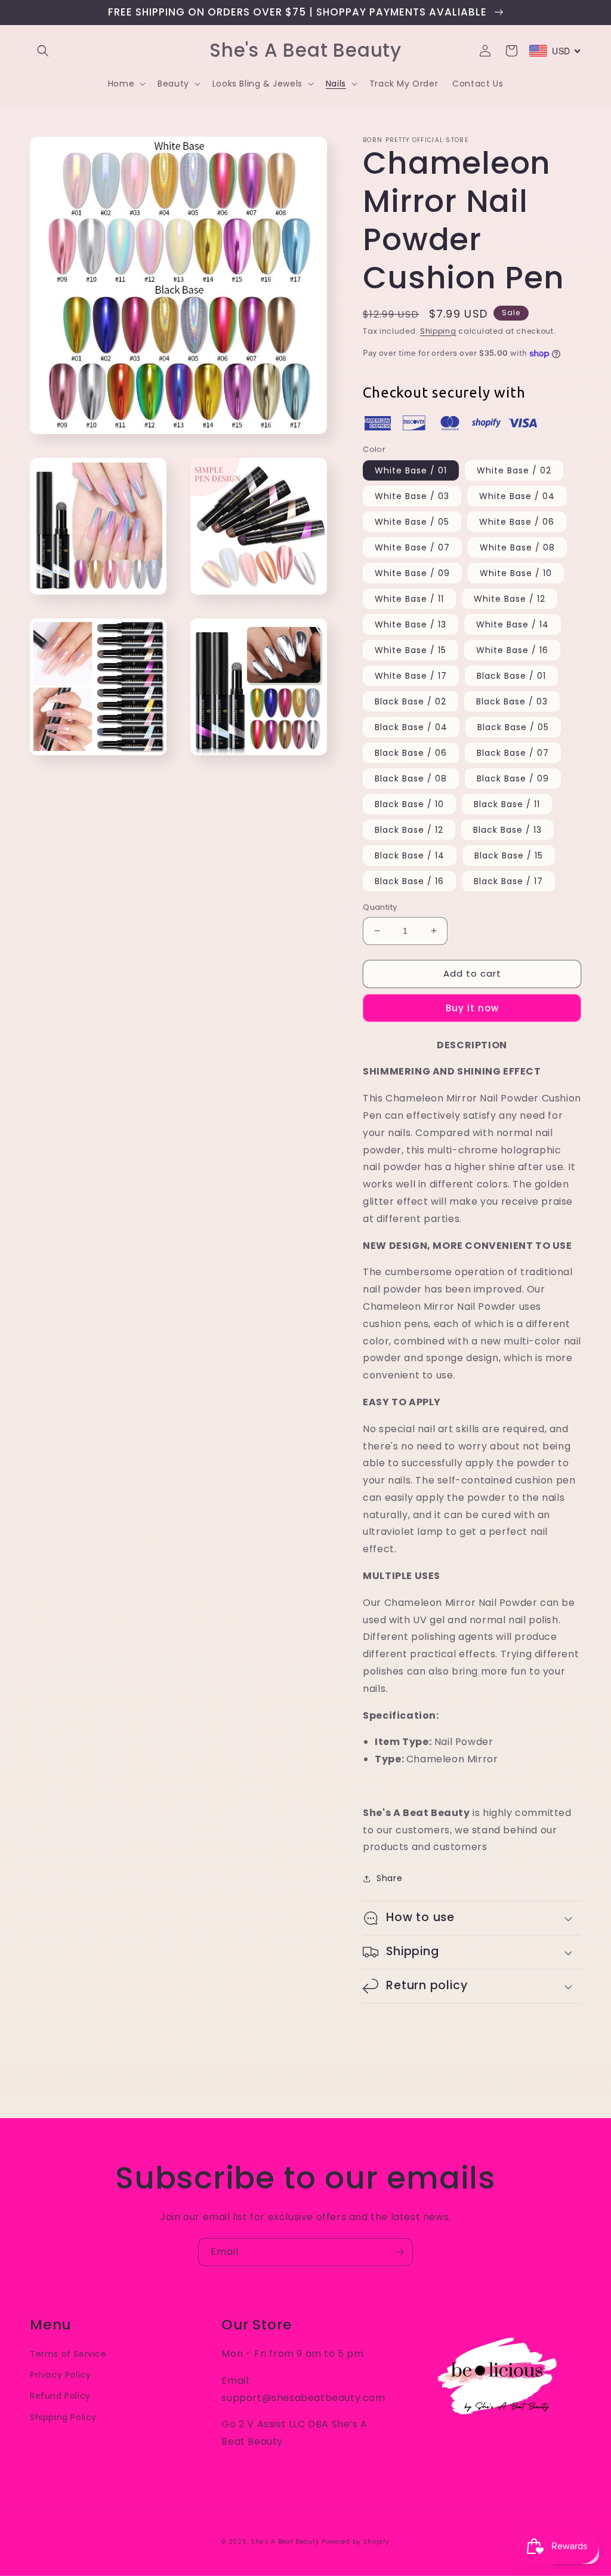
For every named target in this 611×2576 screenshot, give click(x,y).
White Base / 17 (411, 676)
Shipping (438, 331)
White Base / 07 (412, 547)
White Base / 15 (411, 650)
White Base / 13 (411, 624)
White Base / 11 (409, 599)
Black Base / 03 (512, 701)
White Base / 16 (512, 650)
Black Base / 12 (409, 830)
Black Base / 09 (513, 778)
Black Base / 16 (409, 881)
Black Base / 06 (411, 753)
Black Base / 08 (411, 778)
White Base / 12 (510, 599)
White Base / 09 (412, 573)
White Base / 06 (517, 522)
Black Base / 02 (411, 701)
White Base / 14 (513, 624)
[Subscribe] (399, 2252)
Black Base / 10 (409, 804)
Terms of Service (68, 2354)
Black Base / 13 (507, 830)
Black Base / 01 (511, 676)
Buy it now (472, 1008)
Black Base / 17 (508, 881)
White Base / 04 (517, 496)
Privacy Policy (60, 2375)
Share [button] (389, 1878)
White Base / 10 (516, 573)
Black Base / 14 (410, 855)
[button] (43, 51)
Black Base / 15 (509, 855)
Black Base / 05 (513, 727)
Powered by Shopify (356, 2542)
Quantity (380, 907)
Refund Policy (60, 2396)
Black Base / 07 (513, 753)
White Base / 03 (412, 496)
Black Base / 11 (507, 804)
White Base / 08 (517, 547)
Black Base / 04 (411, 727)
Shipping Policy (63, 2417)
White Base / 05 (412, 522)
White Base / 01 (411, 470)
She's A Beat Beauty (285, 2542)
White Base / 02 (514, 470)
